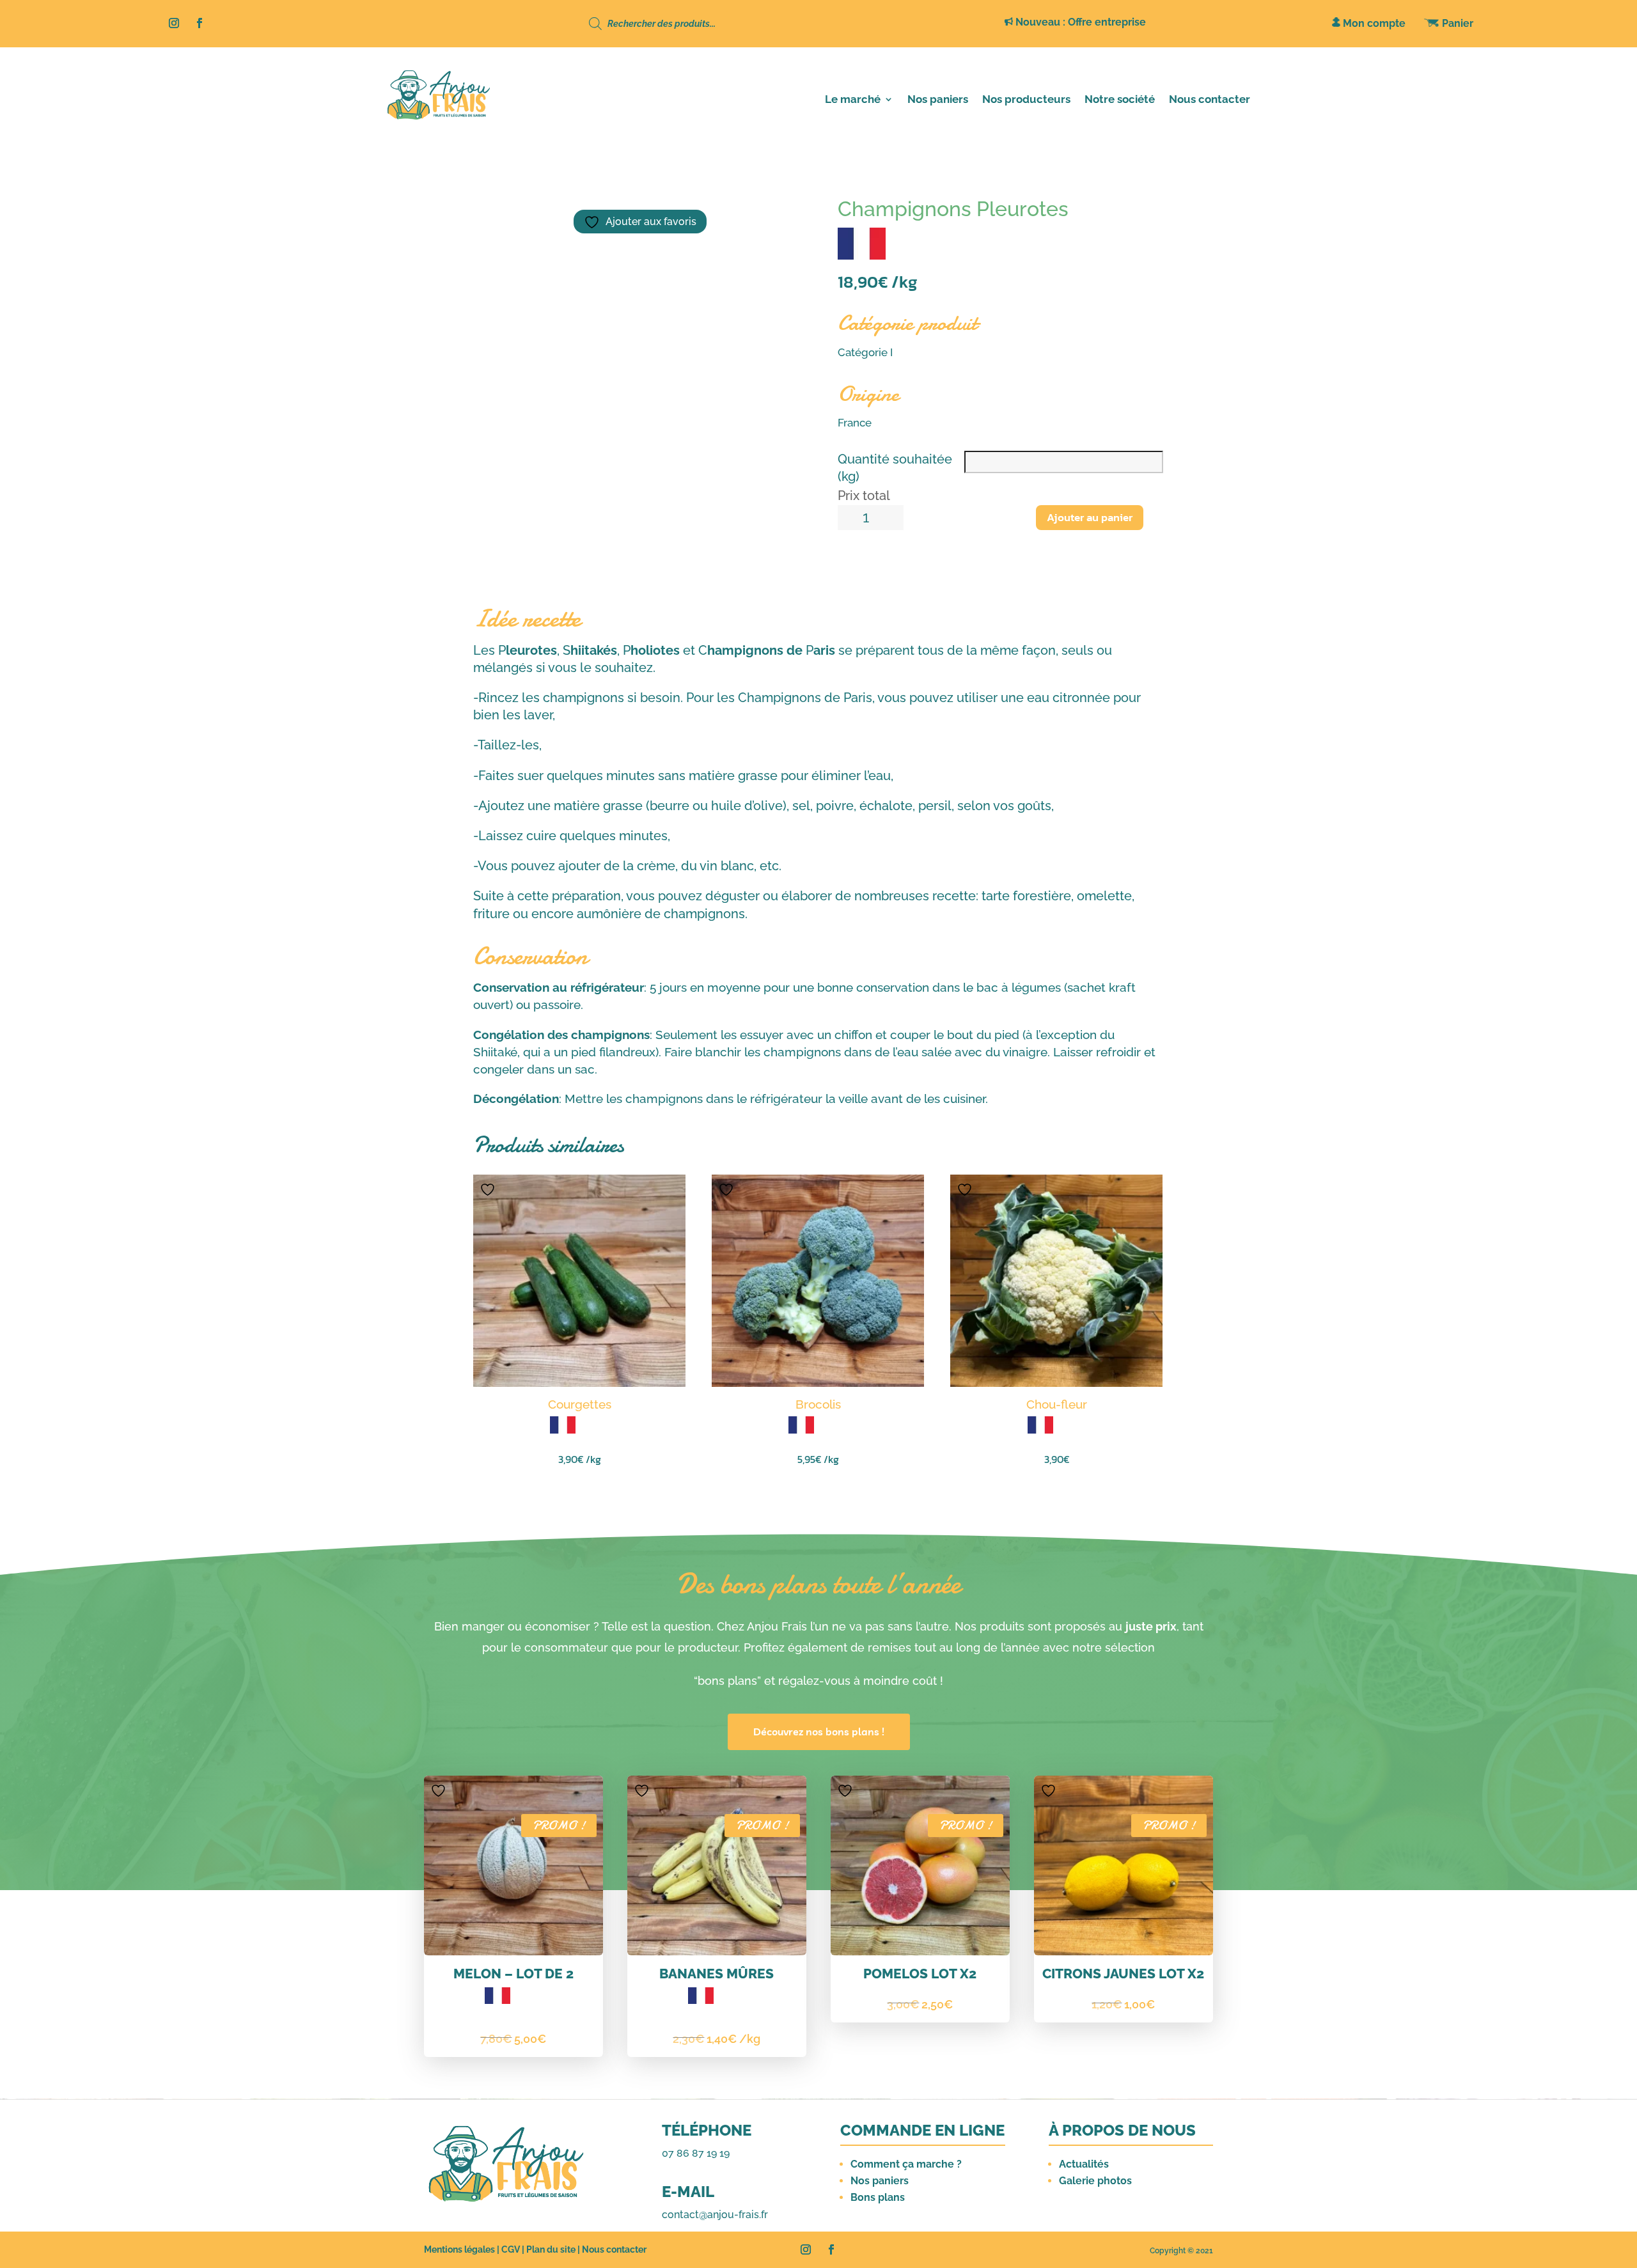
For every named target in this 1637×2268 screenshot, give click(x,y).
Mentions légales (459, 2249)
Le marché (853, 100)
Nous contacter (1210, 100)
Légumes (506, 156)
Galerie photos (1095, 2181)
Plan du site (551, 2249)
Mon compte (1373, 23)
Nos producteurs (1026, 100)
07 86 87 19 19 (696, 2153)
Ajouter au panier (1090, 517)
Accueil (458, 156)
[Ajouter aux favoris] (489, 1189)
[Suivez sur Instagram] (174, 23)
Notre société (1120, 100)
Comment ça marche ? (906, 2164)
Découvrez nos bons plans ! (819, 1732)
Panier (1456, 23)
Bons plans (878, 2197)
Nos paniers (938, 100)
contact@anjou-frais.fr (715, 2215)
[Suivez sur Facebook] (200, 23)
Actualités (1084, 2164)
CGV (511, 2249)
